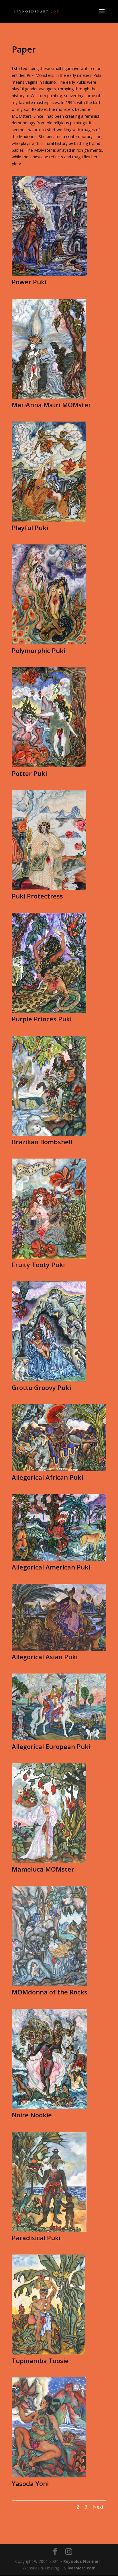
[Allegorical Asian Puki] (59, 1649)
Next (98, 2507)
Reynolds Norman (81, 2561)
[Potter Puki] (49, 766)
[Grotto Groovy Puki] (49, 1380)
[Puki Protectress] (49, 888)
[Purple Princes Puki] (49, 1011)
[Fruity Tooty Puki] (49, 1257)
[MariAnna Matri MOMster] (49, 397)
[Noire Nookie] (50, 2107)
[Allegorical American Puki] (59, 1559)
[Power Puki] (49, 274)
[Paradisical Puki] (49, 2230)
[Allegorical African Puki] (59, 1470)
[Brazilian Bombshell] (49, 1134)
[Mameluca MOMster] (49, 1861)
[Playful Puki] (49, 520)
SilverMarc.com (80, 2568)
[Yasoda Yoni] (49, 2476)
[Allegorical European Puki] (59, 1739)
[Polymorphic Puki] (49, 643)
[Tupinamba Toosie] (48, 2353)
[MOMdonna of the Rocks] (50, 1984)
